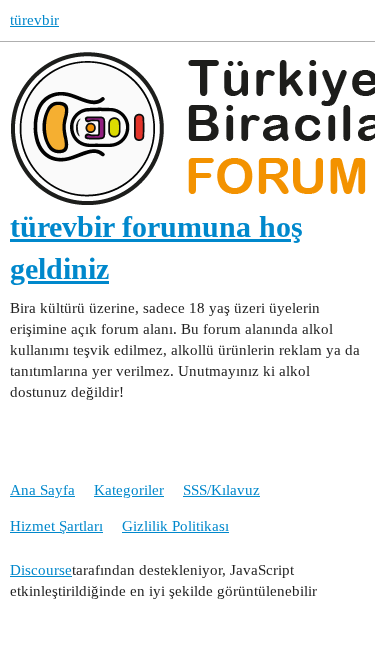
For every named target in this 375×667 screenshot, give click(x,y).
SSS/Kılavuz (221, 490)
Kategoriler (129, 490)
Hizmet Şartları (56, 526)
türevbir (34, 20)
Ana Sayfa (42, 490)
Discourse (41, 570)
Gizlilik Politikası (175, 526)
